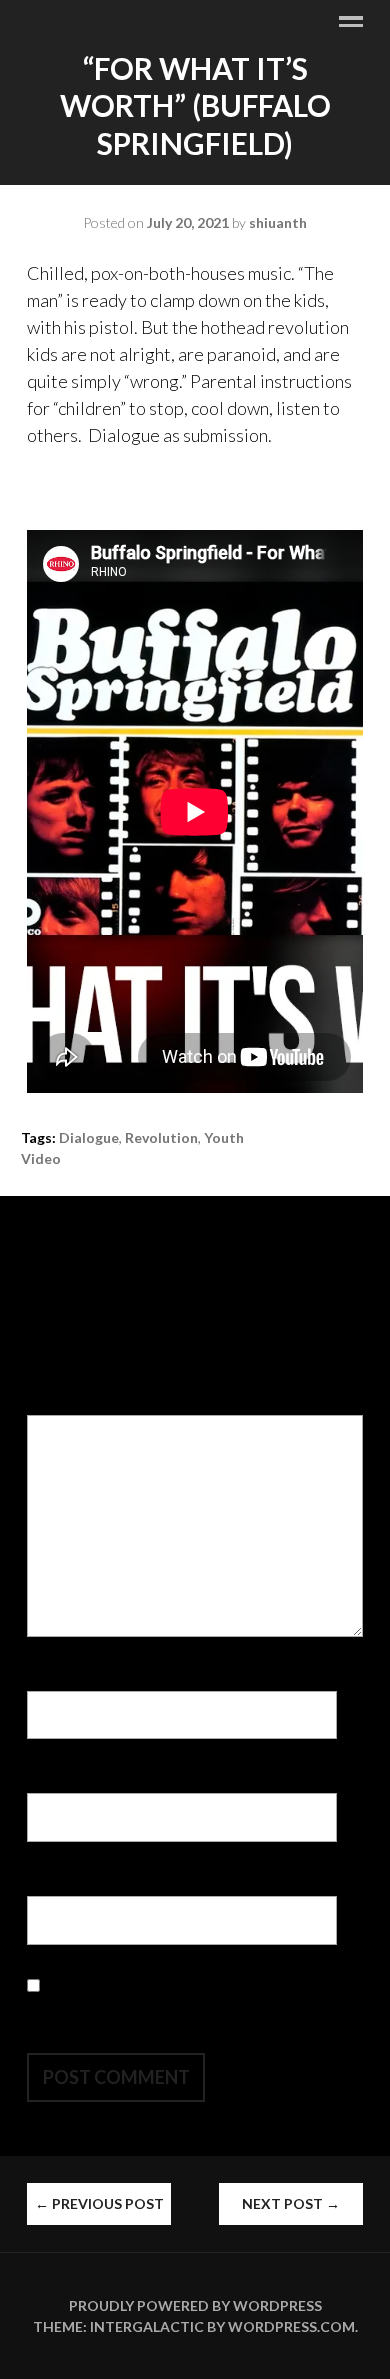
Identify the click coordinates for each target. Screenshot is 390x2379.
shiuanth (278, 222)
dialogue (89, 1137)
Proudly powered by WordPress (195, 2305)
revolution (161, 1137)
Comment (69, 1401)
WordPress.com (291, 2326)
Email (53, 1779)
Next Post (291, 2203)
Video (41, 1158)
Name (55, 1677)
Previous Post (99, 2203)
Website (61, 1882)
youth (224, 1137)
